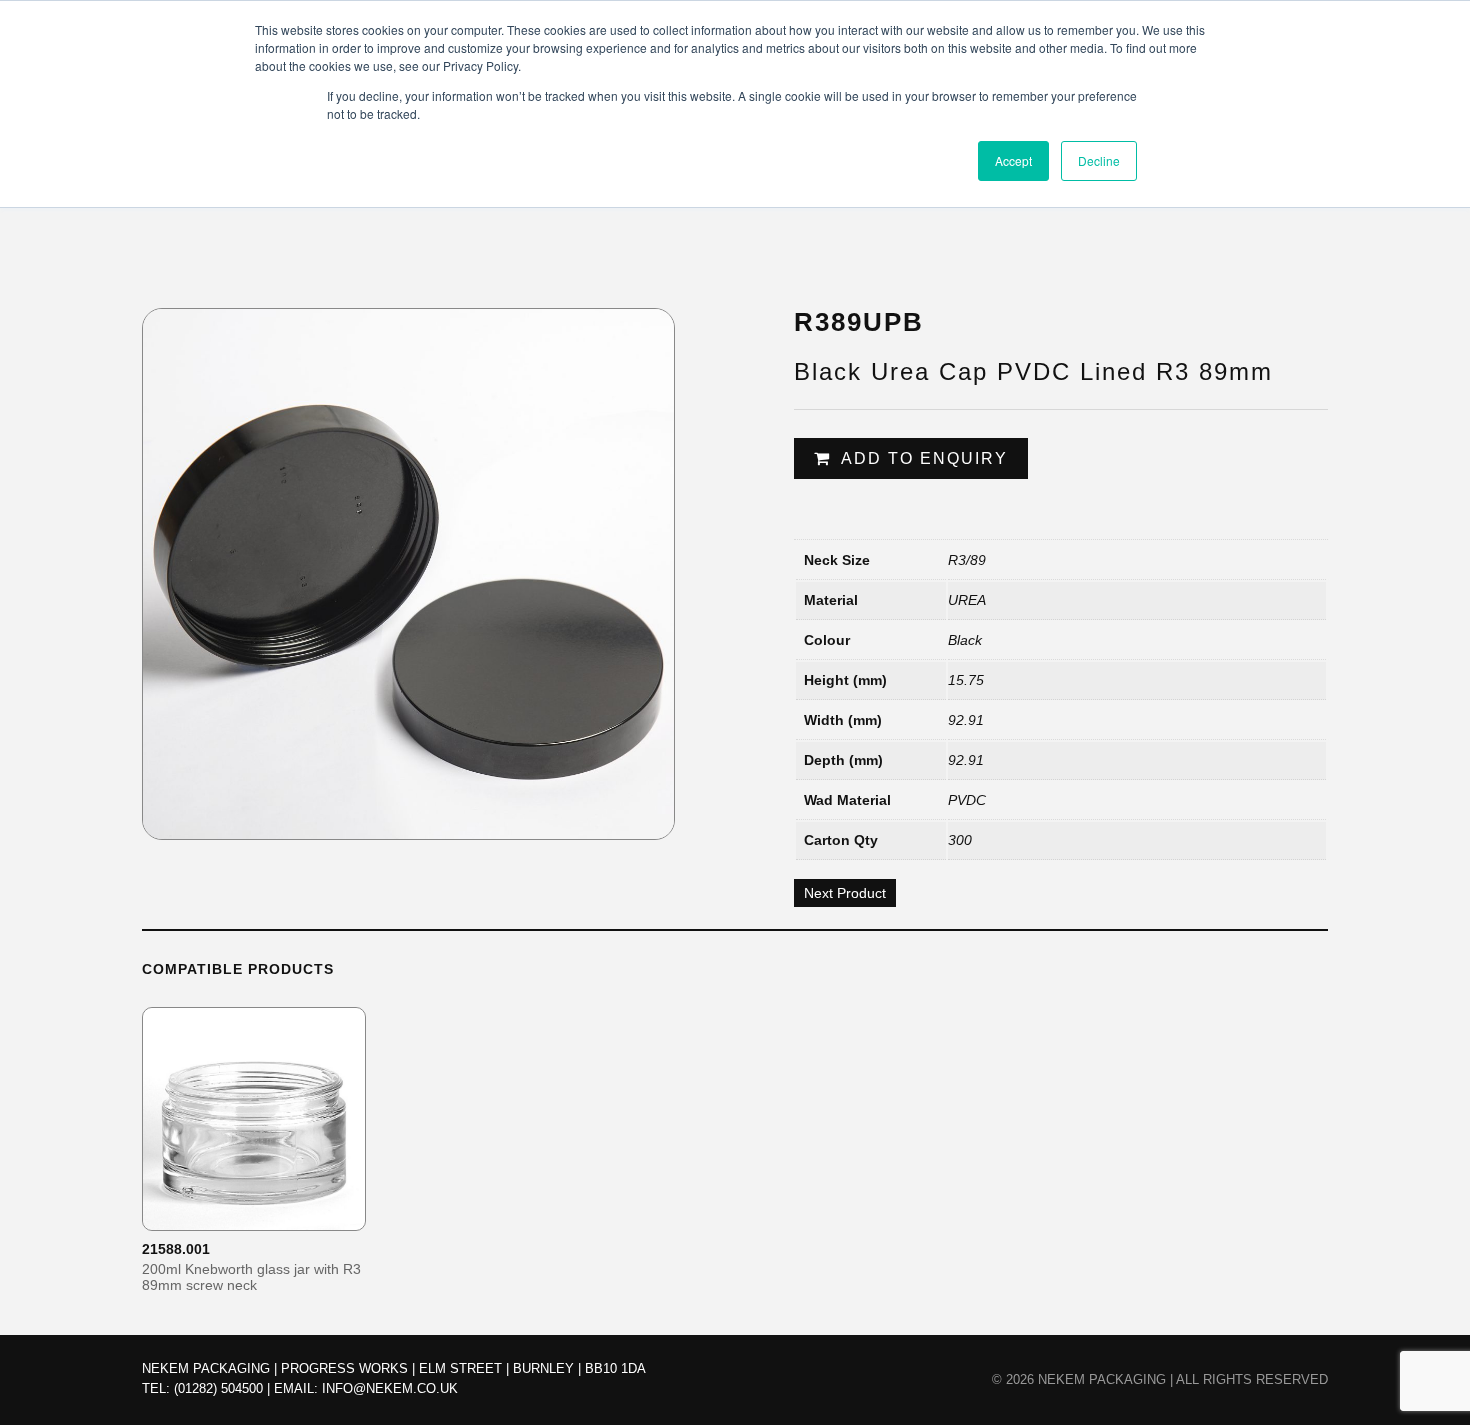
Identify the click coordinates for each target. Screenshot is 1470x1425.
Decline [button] (1099, 160)
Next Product (845, 893)
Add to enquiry (924, 458)
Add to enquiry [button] (267, 1214)
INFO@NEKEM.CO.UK (390, 1388)
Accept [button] (1013, 160)
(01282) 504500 (218, 1388)
